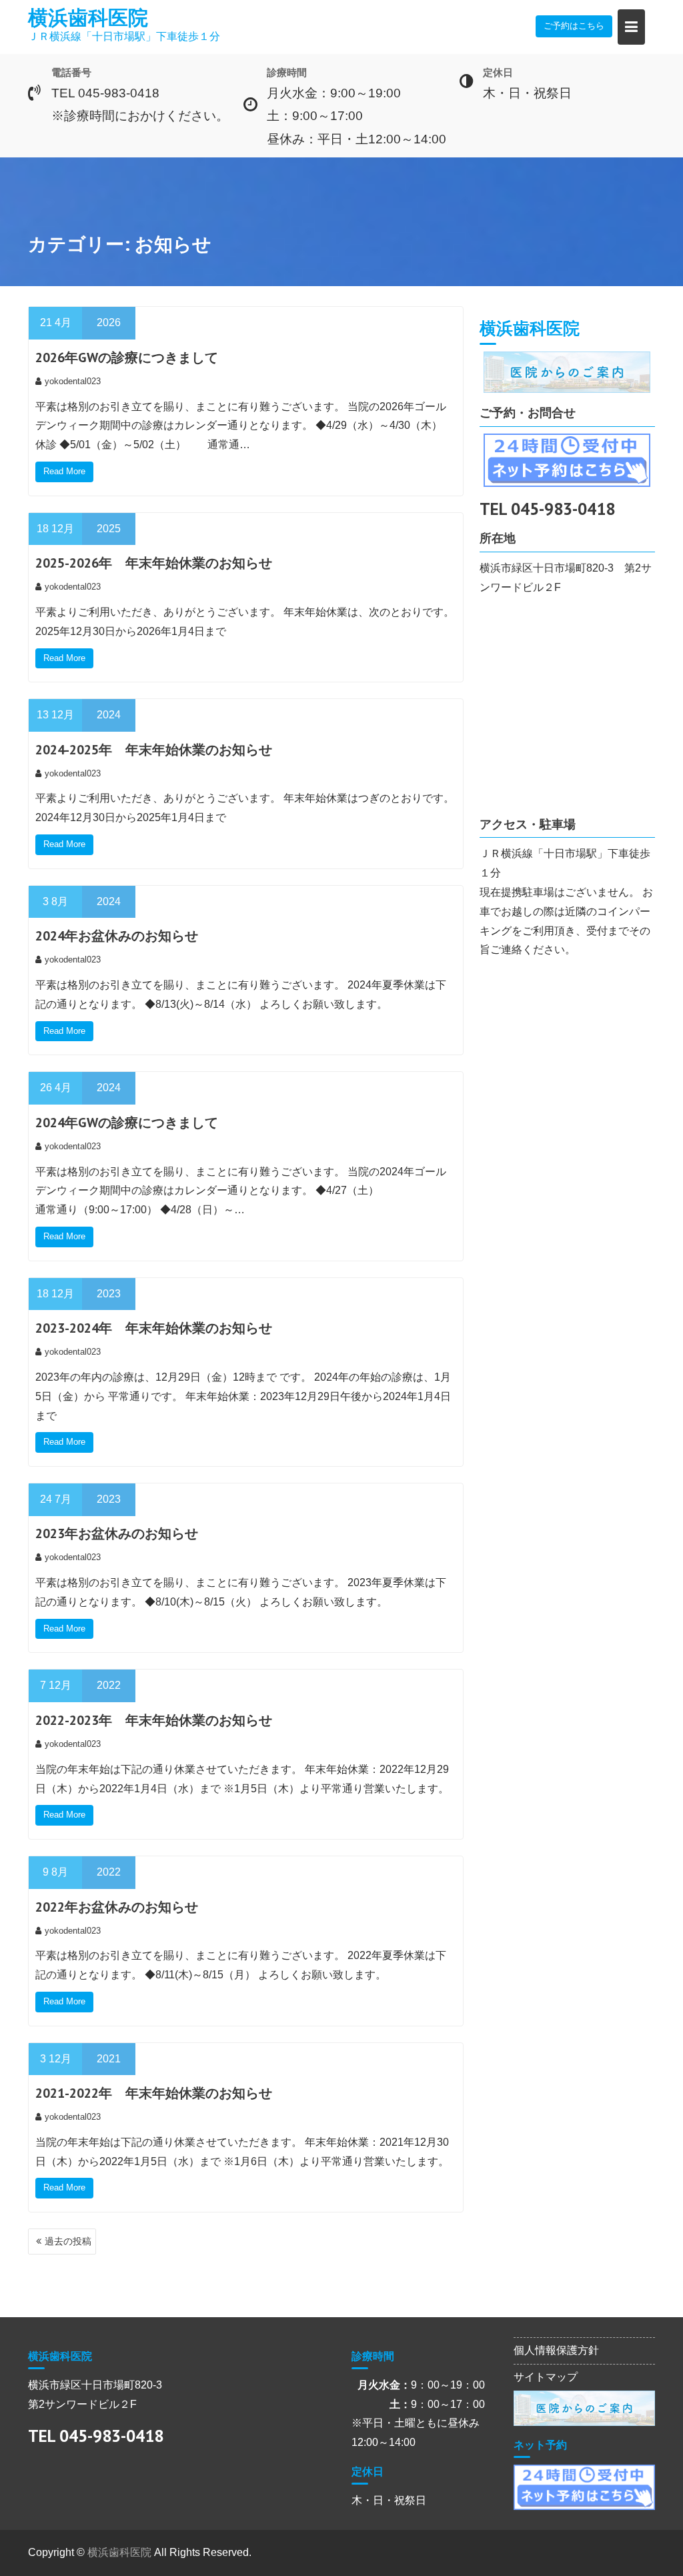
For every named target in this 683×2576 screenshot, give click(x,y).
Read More (64, 471)
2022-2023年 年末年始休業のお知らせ (154, 1720)
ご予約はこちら (574, 26)
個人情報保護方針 (556, 2350)
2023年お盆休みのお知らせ (117, 1533)
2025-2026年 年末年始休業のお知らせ (154, 563)
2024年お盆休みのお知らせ (117, 936)
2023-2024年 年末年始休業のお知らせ (154, 1328)
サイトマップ (546, 2377)
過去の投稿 (68, 2241)
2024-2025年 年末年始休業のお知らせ (154, 750)
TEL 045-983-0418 (547, 509)
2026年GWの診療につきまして (127, 358)
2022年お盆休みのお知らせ (117, 1907)
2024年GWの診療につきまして (127, 1123)
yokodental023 (73, 381)
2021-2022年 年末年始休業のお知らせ (154, 2093)
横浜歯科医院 (88, 17)
